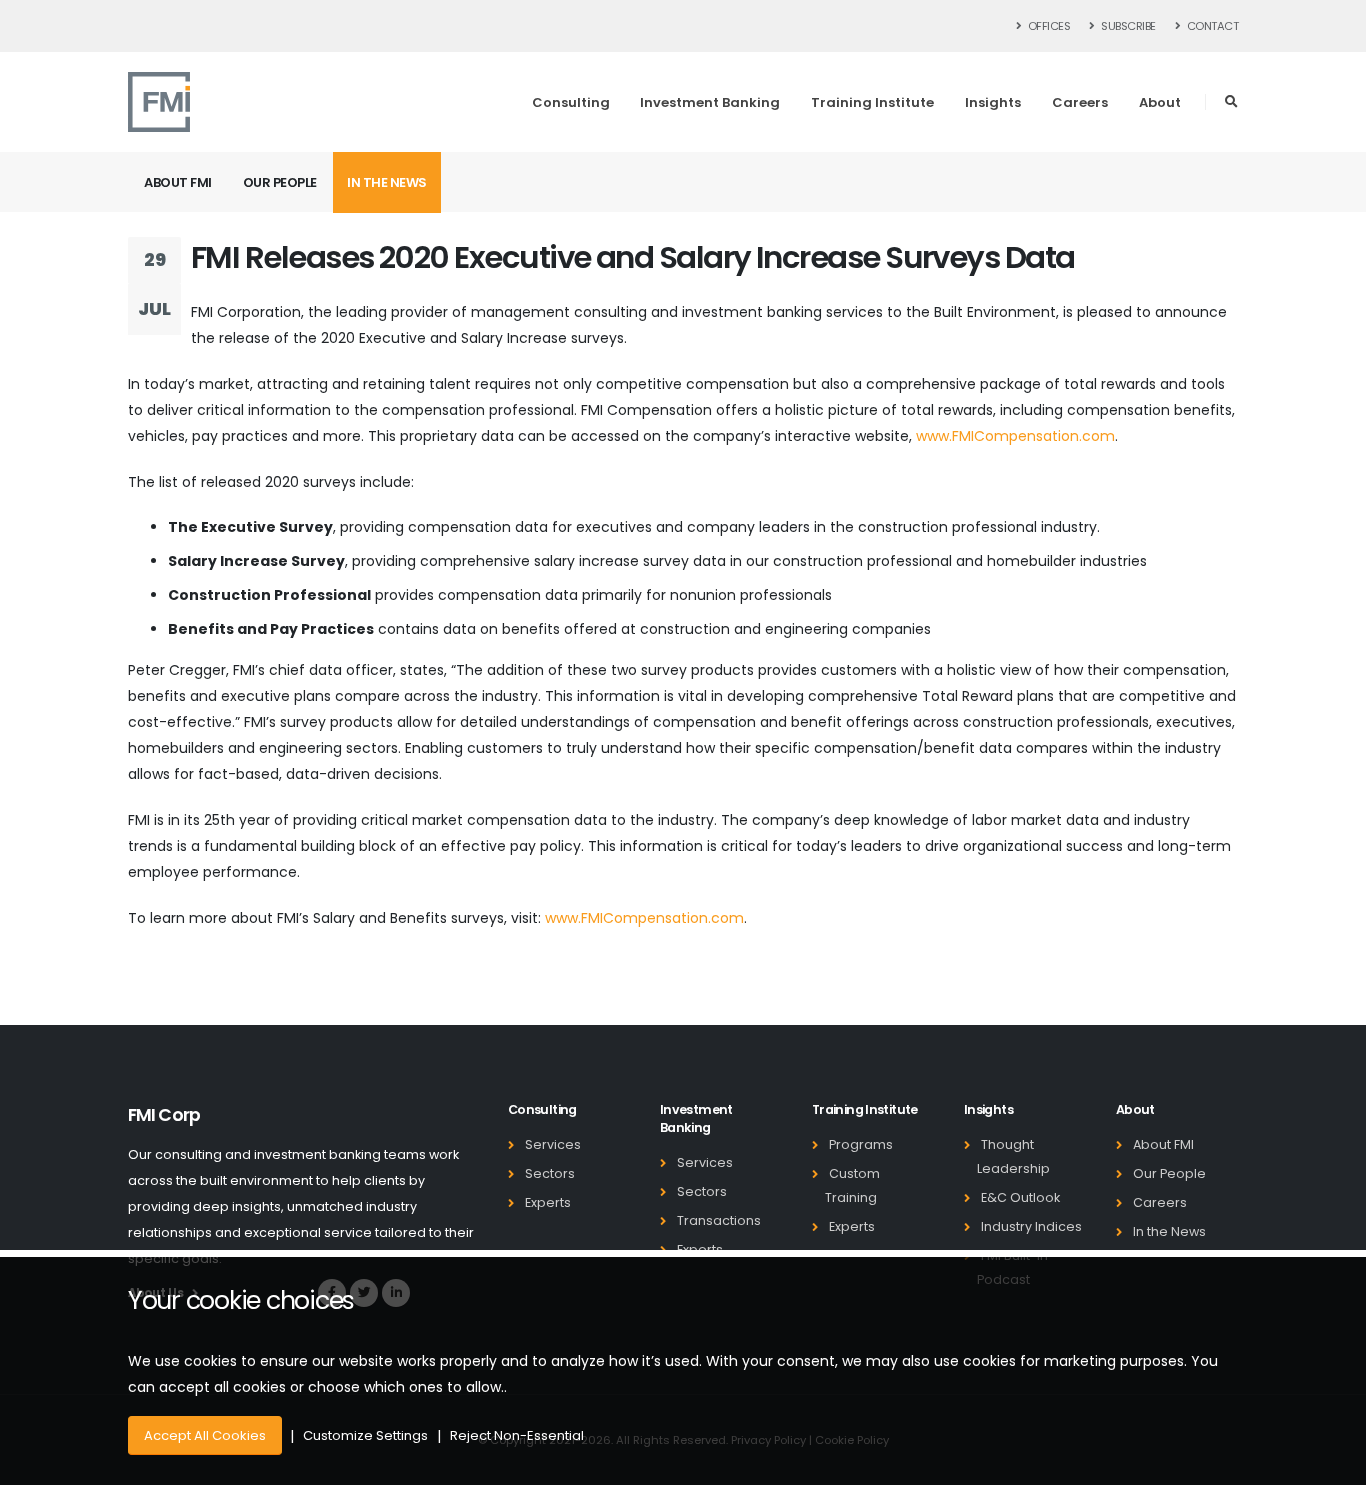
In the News (387, 182)
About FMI (178, 182)
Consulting (571, 102)
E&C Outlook (1020, 1197)
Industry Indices (1031, 1226)
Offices (1047, 26)
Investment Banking (710, 102)
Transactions (719, 1220)
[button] (1231, 102)
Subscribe (1127, 26)
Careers (1080, 102)
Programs (861, 1144)
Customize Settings (365, 1435)
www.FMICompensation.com (1015, 436)
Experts (548, 1202)
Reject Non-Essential (517, 1435)
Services (553, 1144)
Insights (993, 102)
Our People (280, 182)
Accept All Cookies (205, 1435)
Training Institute (872, 102)
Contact (1211, 26)
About (1160, 102)
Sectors (550, 1173)
